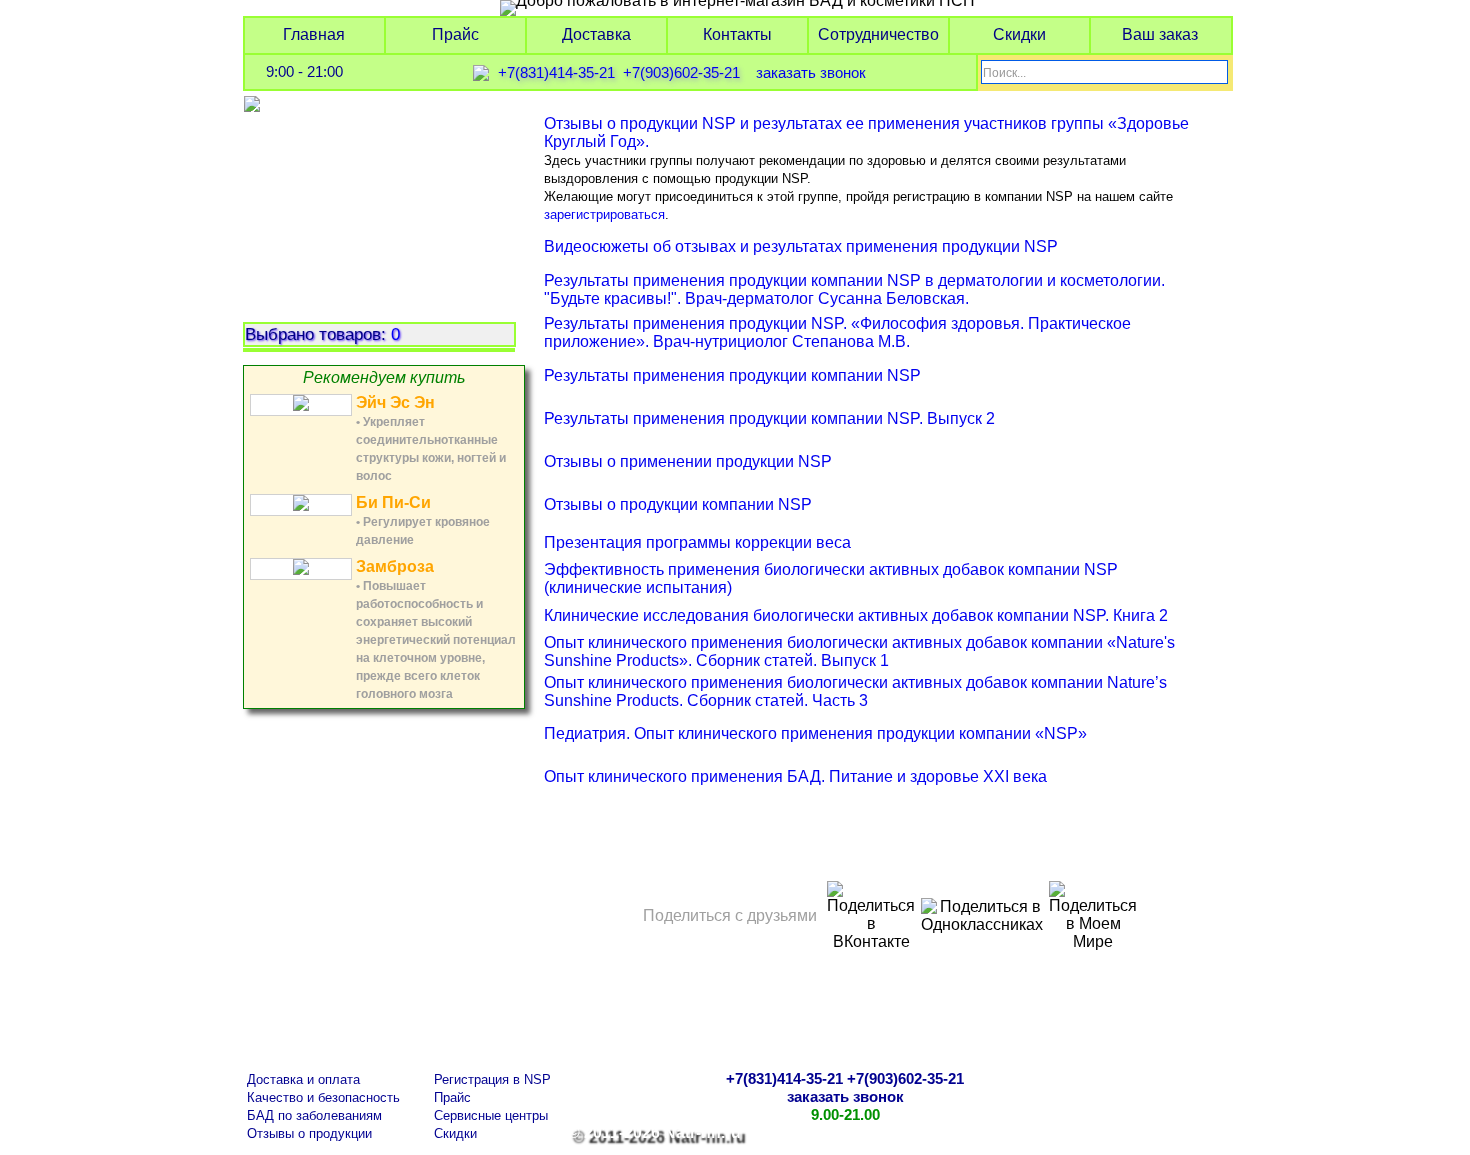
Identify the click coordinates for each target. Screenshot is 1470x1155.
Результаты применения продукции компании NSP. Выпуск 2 (769, 418)
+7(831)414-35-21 (556, 73)
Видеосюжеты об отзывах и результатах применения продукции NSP (801, 246)
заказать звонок (811, 73)
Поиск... (1004, 73)
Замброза (395, 566)
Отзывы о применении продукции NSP (688, 461)
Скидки (1019, 34)
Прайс (455, 34)
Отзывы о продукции (309, 1133)
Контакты (737, 34)
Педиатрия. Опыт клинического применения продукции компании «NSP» (815, 733)
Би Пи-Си (393, 502)
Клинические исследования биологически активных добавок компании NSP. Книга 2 (856, 615)
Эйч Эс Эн (395, 402)
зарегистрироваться (604, 214)
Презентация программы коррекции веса (697, 542)
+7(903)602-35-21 (681, 73)
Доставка (596, 34)
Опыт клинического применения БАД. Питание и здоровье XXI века (795, 776)
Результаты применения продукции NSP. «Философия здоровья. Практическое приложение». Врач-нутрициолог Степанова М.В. (837, 332)
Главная (314, 34)
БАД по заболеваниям (314, 1115)
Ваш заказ (1160, 34)
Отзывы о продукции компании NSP (678, 504)
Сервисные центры (491, 1115)
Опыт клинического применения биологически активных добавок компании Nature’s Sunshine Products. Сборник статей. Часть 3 (855, 691)
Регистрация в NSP (492, 1079)
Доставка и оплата (303, 1079)
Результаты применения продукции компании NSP (732, 375)
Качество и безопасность (323, 1097)
